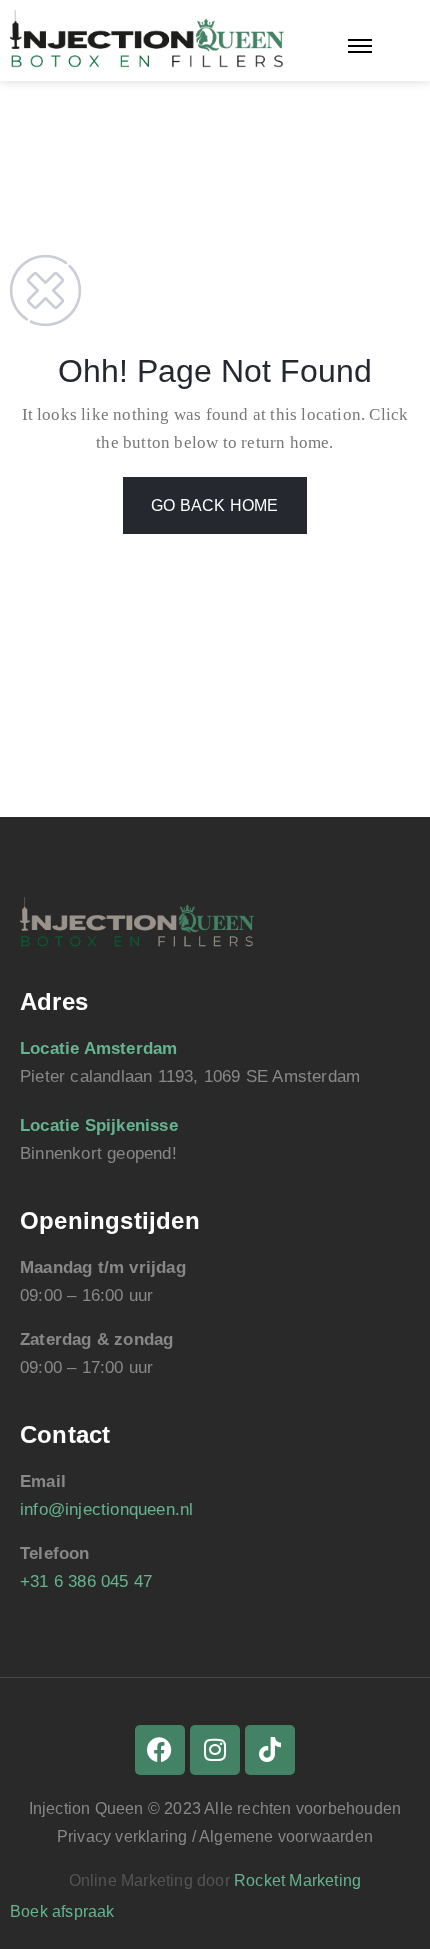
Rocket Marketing (297, 1880)
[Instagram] (215, 1750)
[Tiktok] (270, 1750)
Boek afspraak (62, 1911)
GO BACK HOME (214, 505)
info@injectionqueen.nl (106, 1509)
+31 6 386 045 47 (86, 1581)
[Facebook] (160, 1750)
